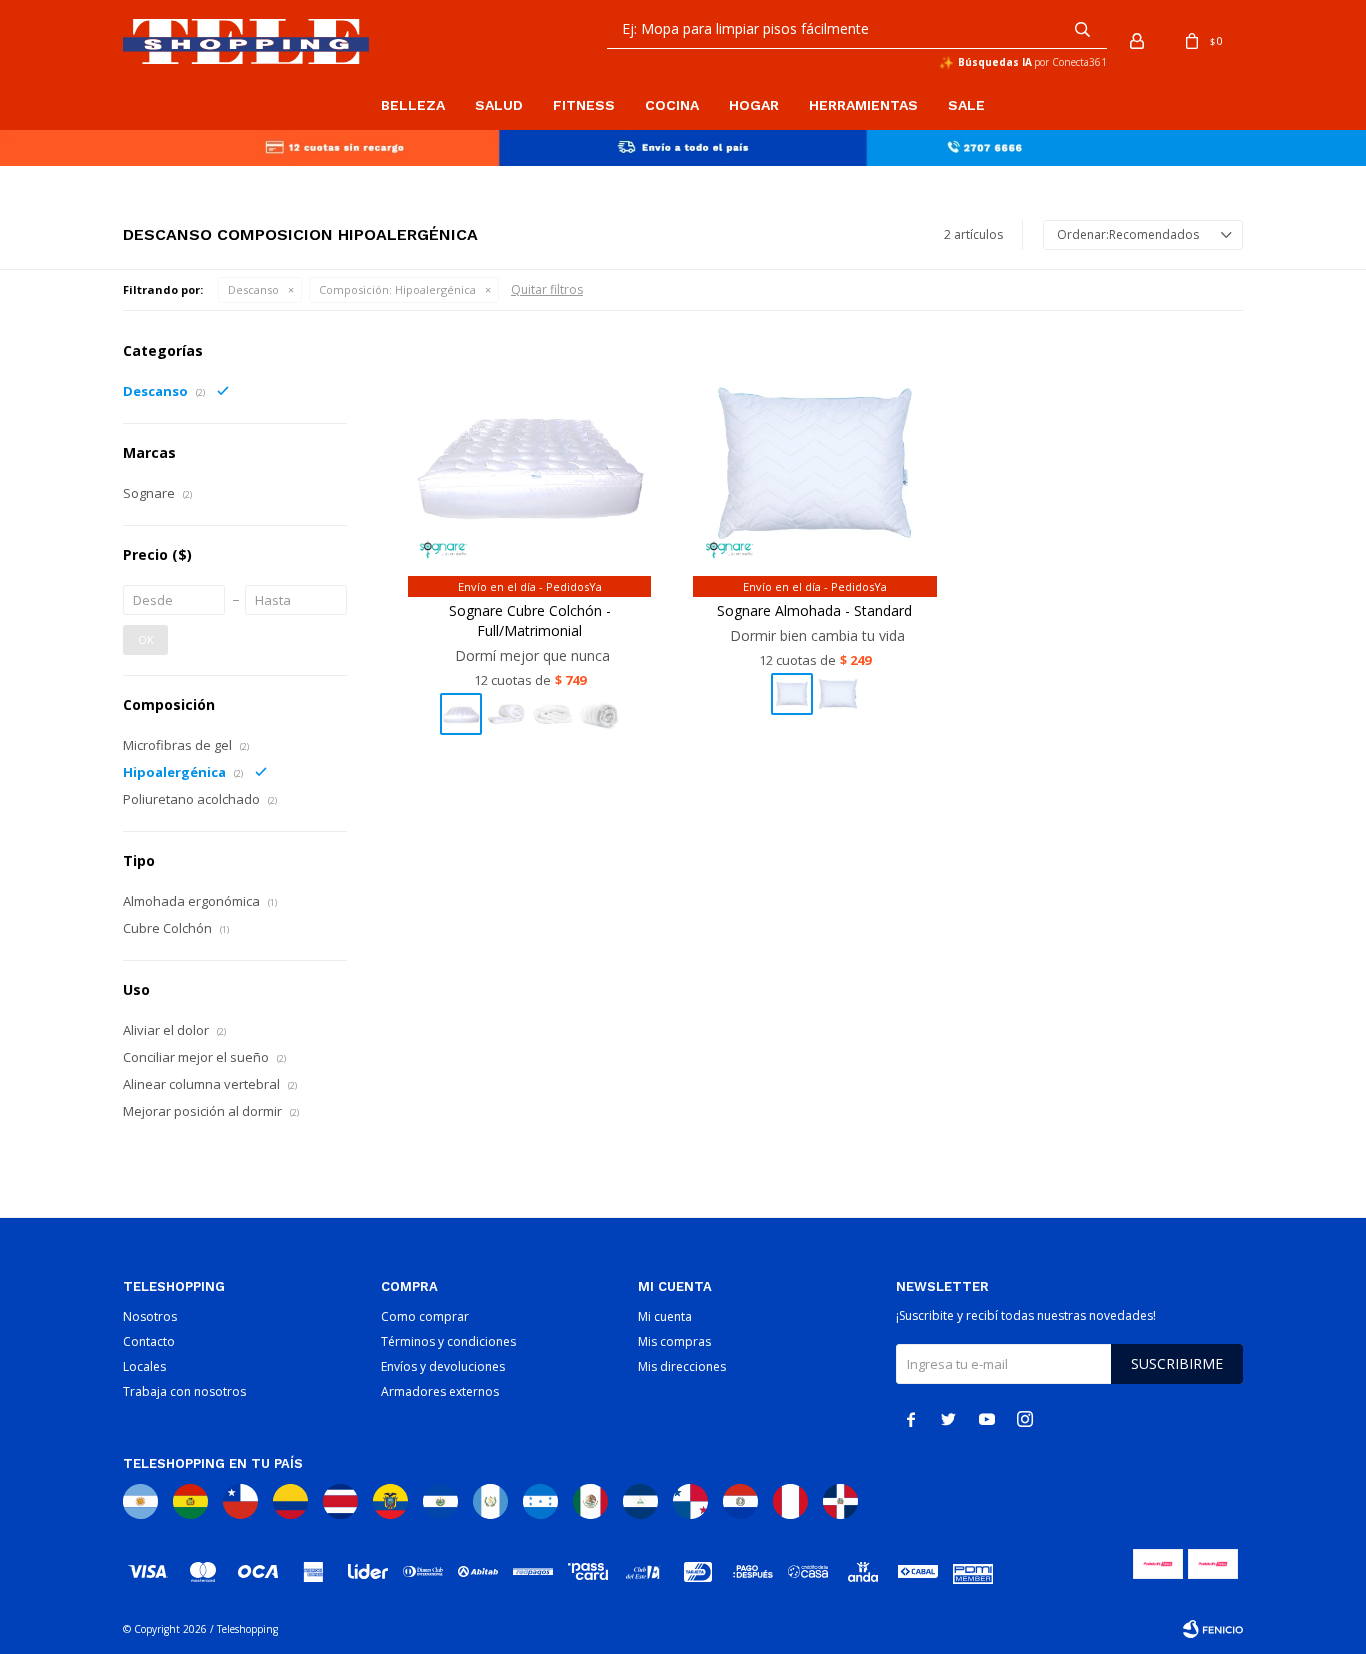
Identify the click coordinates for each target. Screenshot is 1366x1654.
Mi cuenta (665, 1316)
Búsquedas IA (995, 62)
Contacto (149, 1341)
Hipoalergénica (397, 289)
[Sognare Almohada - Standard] (814, 463)
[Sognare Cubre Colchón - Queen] (553, 714)
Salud (499, 105)
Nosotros (150, 1316)
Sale (966, 105)
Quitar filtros (547, 289)
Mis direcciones (682, 1366)
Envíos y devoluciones (443, 1366)
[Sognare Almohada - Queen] (838, 694)
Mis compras (674, 1341)
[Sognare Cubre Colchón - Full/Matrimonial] (529, 463)
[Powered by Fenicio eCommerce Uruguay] (1213, 1629)
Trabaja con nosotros (184, 1391)
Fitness (584, 105)
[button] (1082, 29)
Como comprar (425, 1316)
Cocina (672, 105)
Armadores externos (440, 1391)
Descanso (253, 289)
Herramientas (863, 105)
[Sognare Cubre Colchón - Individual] (507, 714)
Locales (144, 1366)
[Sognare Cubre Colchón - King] (599, 714)
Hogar (754, 105)
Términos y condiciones (448, 1341)
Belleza (413, 105)
